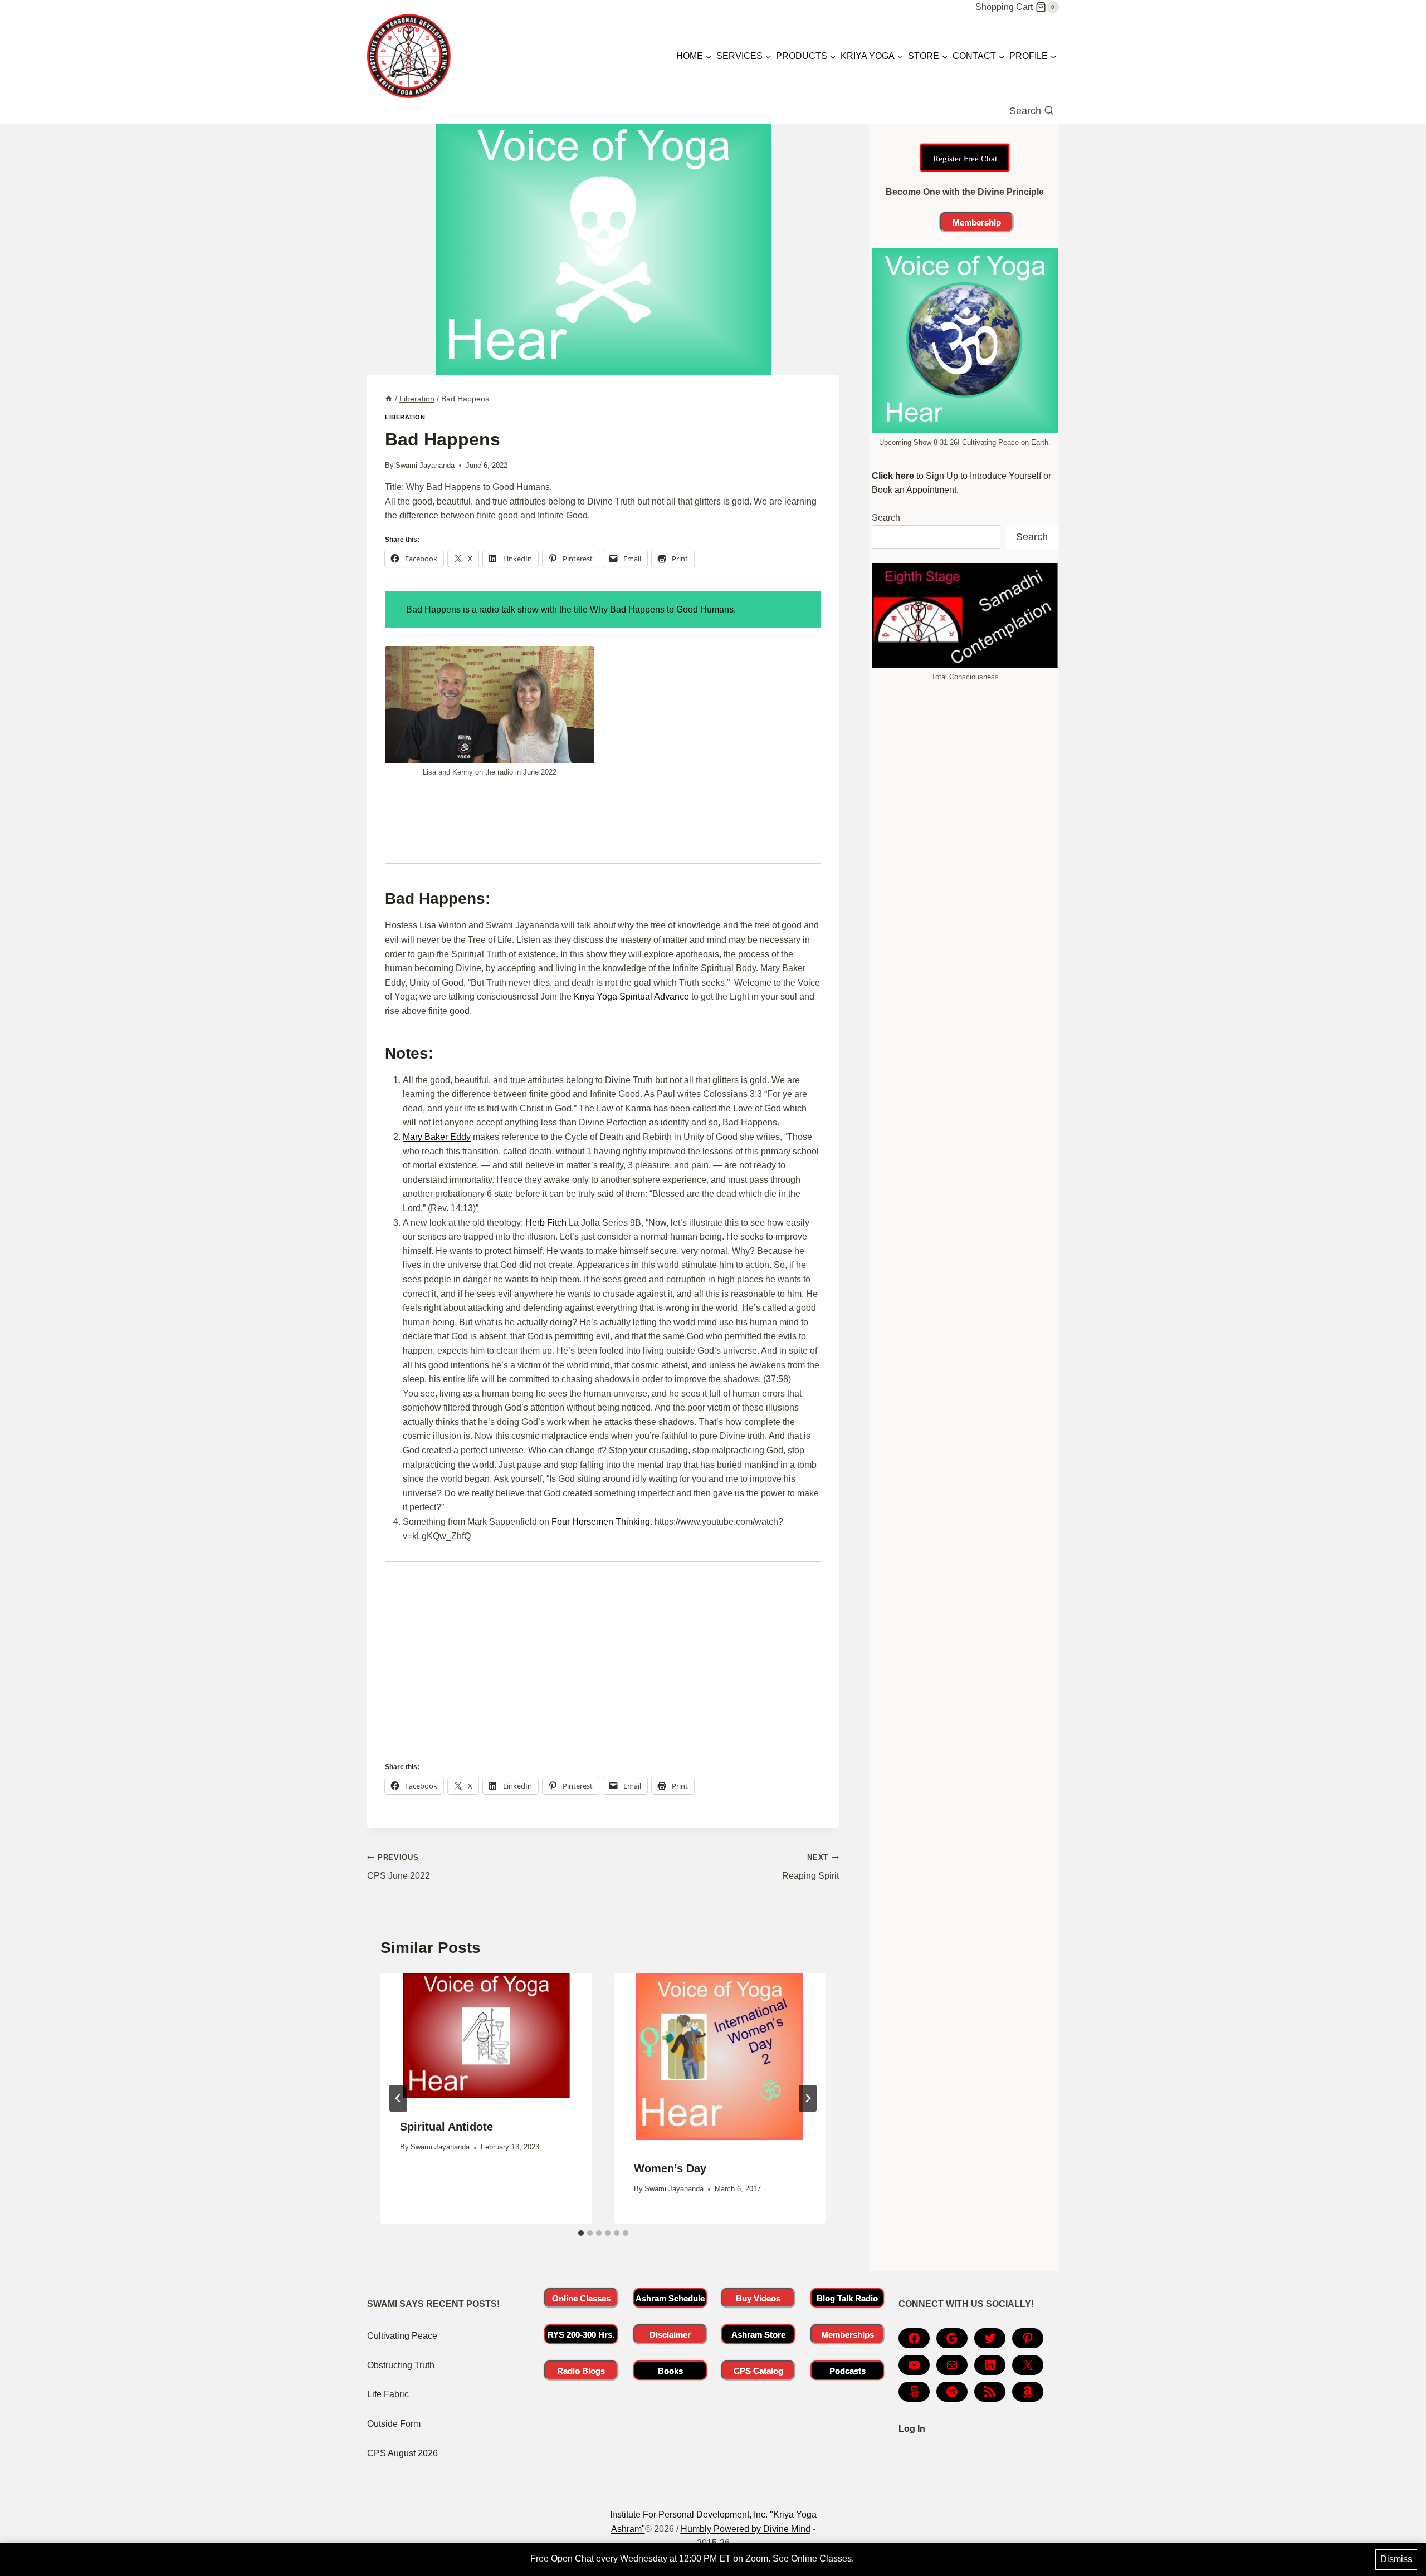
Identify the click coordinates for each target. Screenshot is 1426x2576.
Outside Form (394, 2424)
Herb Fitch (546, 1223)
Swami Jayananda (425, 465)
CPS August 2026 (402, 2453)
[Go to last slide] (398, 2098)
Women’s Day (670, 2168)
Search (886, 518)
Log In (912, 2429)
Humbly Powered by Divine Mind (746, 2529)
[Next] (808, 2098)
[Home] (389, 399)
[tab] (581, 2233)
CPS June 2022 (399, 1867)
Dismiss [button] (1396, 2559)
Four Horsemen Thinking (601, 1522)
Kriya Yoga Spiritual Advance (631, 996)
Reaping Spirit (810, 1867)
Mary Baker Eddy (437, 1137)
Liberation (405, 417)
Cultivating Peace (402, 2336)
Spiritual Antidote (446, 2127)
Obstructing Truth (401, 2365)
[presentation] (486, 2036)
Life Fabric (388, 2394)
